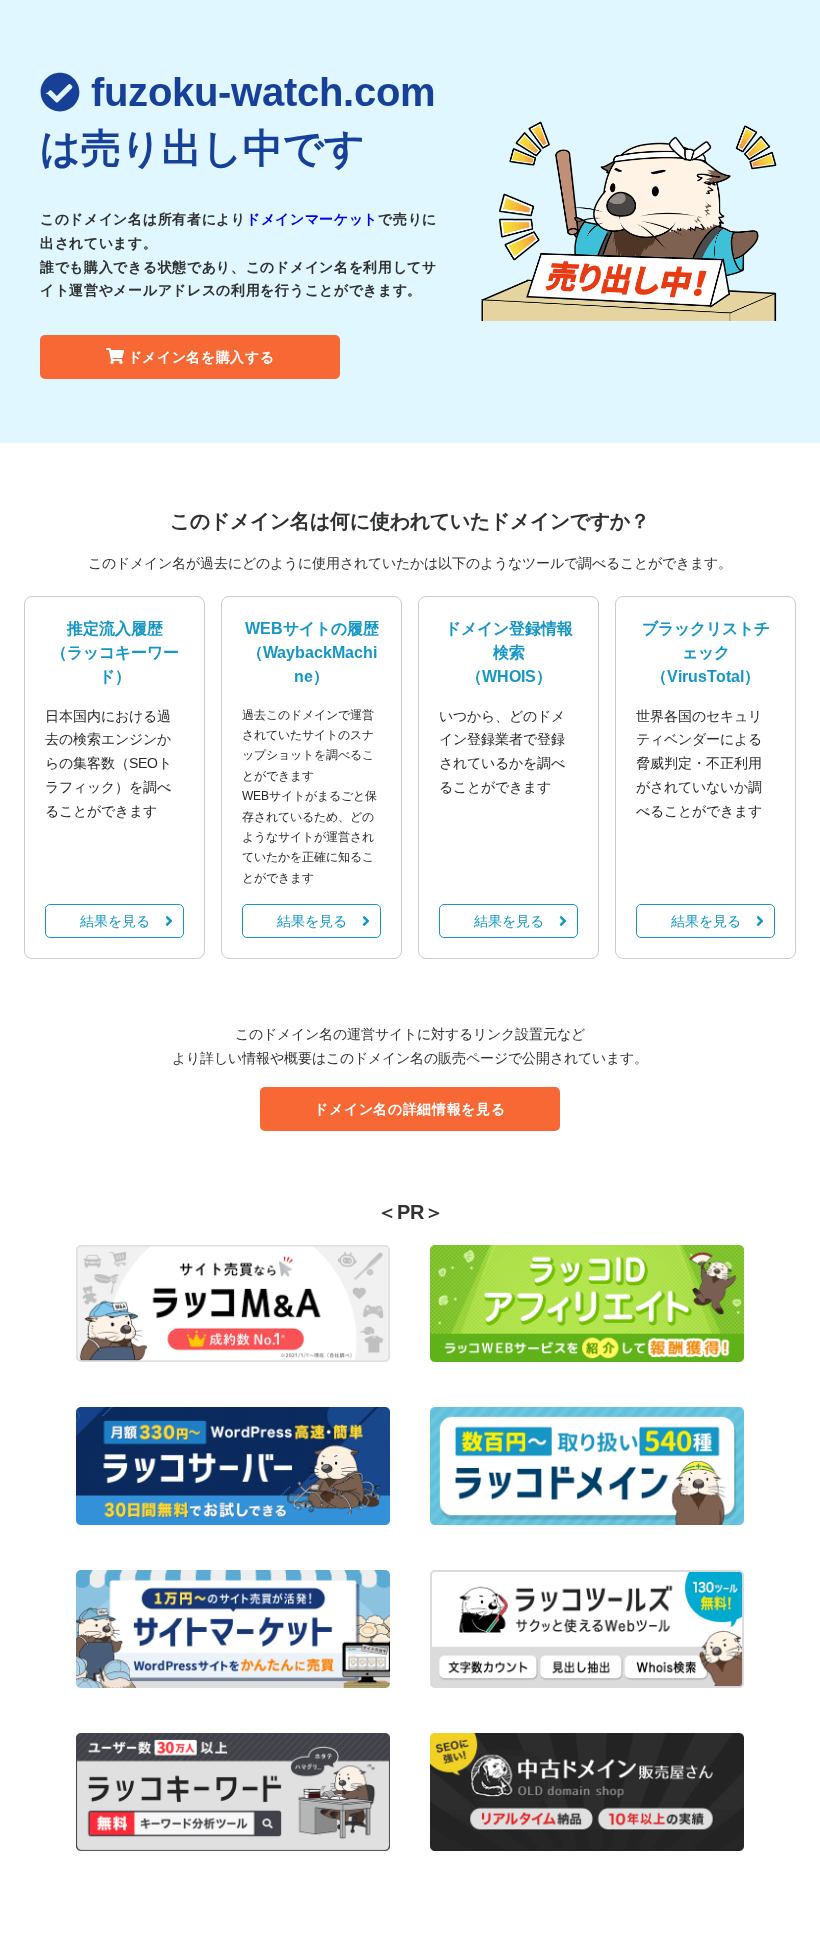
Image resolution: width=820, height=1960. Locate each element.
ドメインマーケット (312, 219)
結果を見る (115, 921)
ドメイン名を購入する (201, 357)
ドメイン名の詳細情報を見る (409, 1109)
